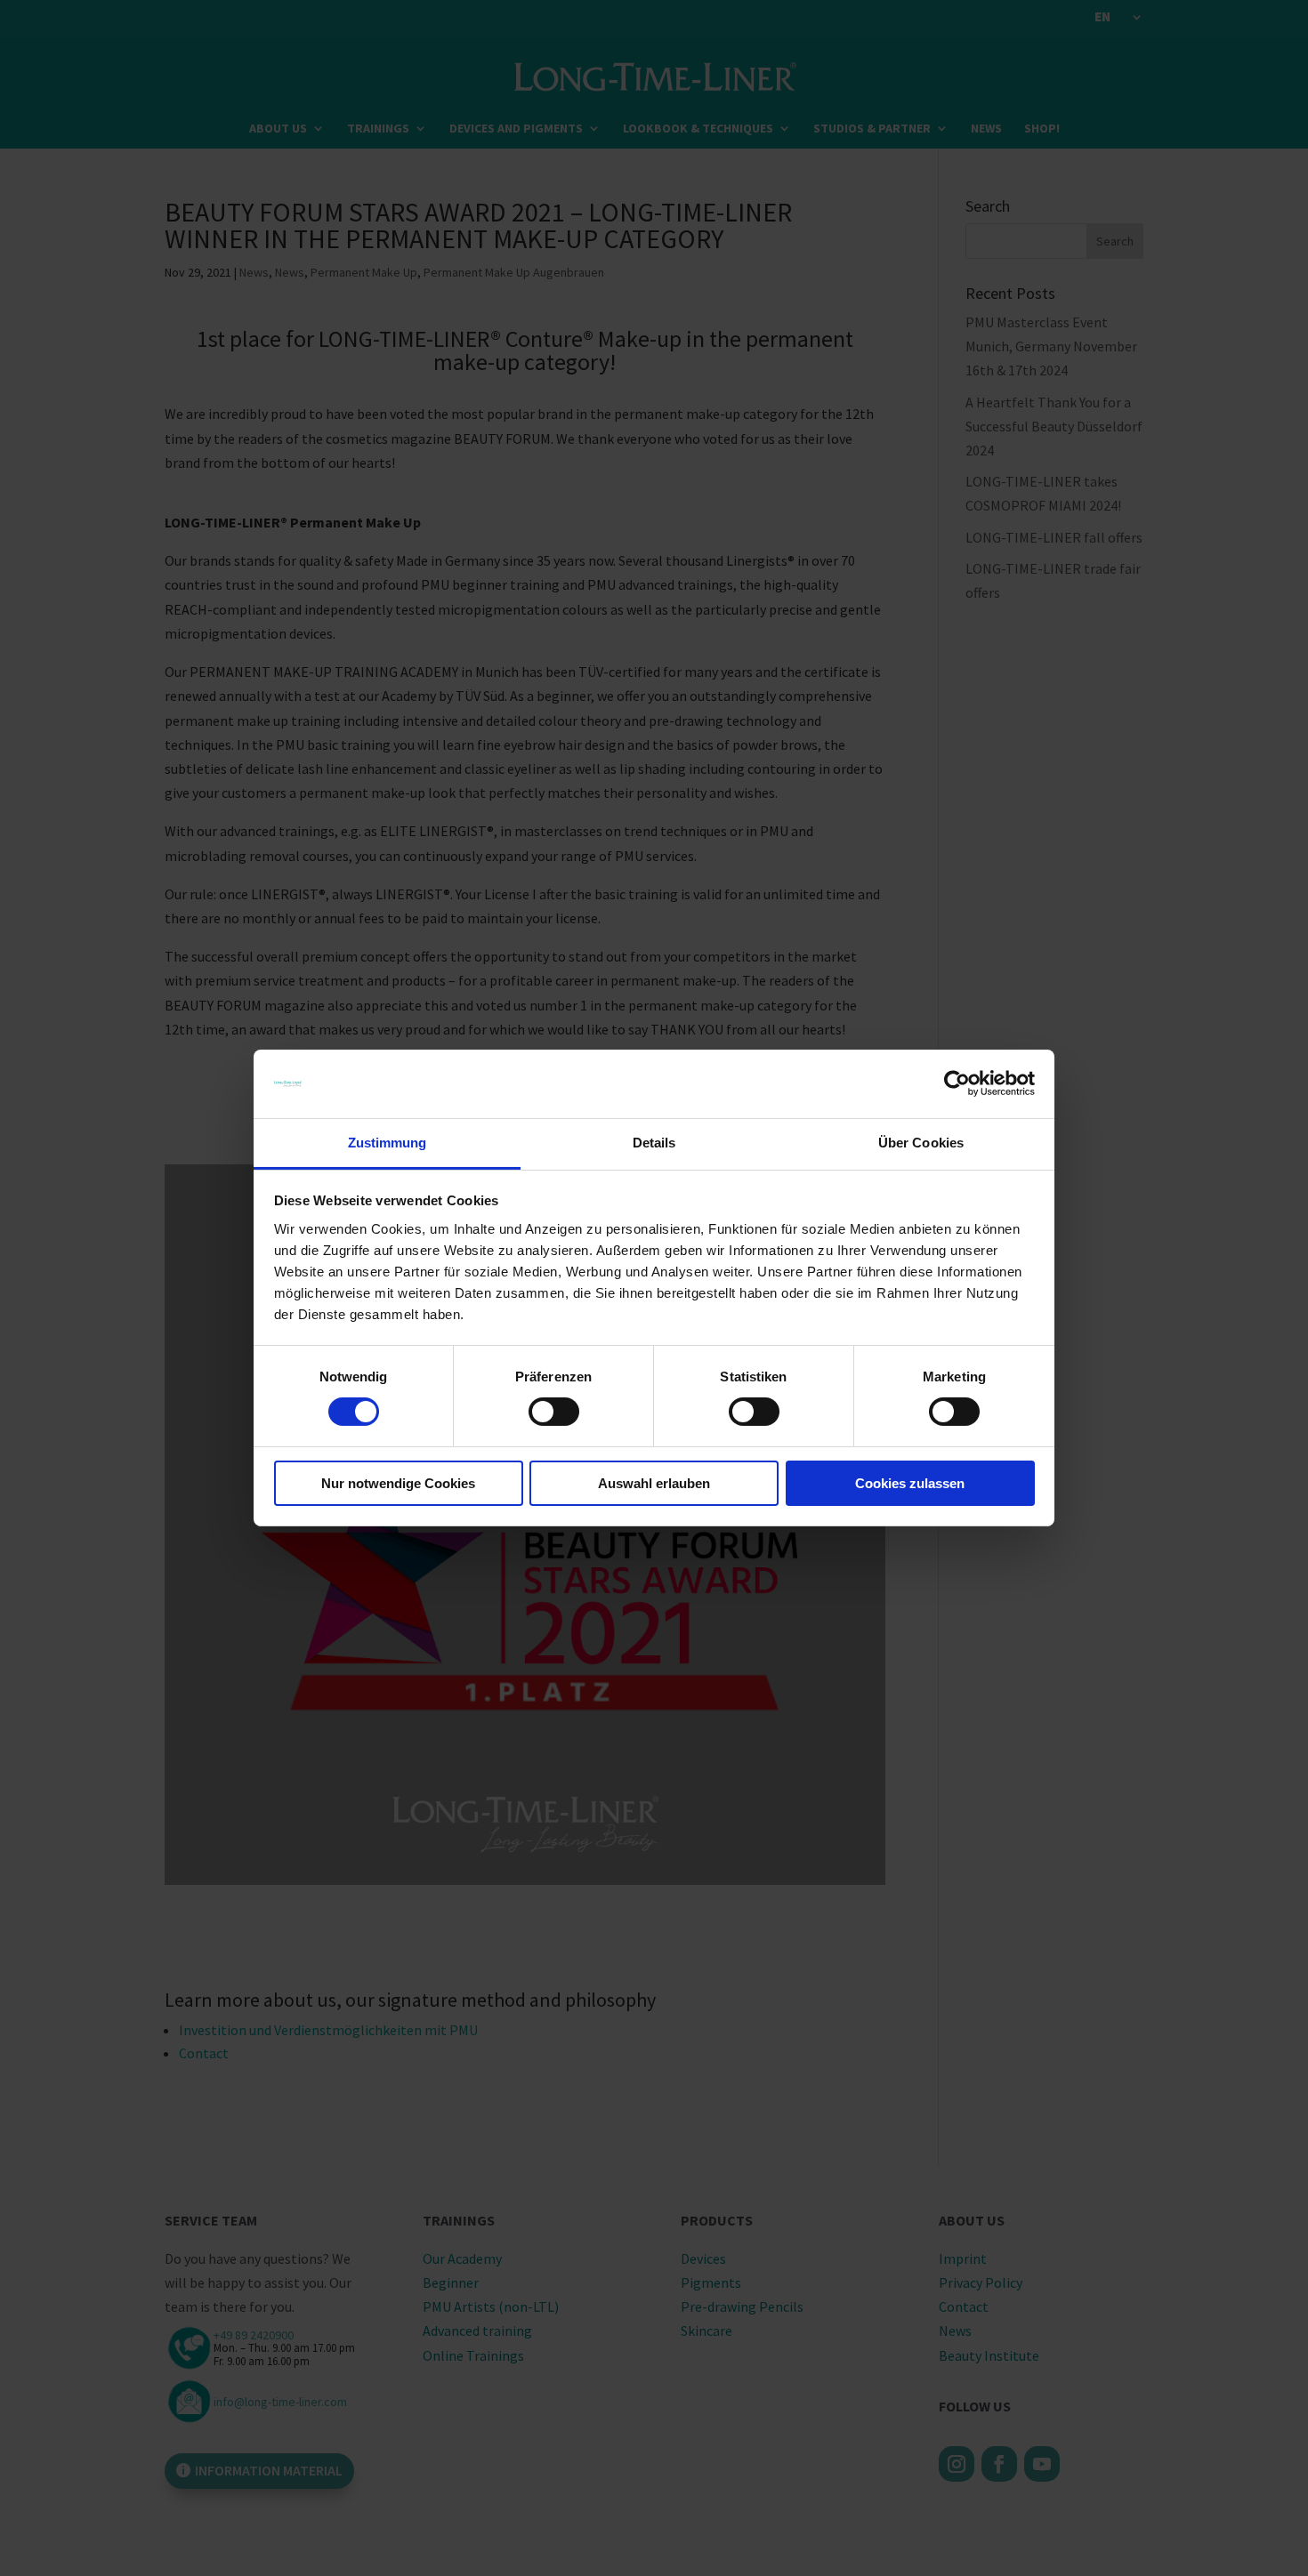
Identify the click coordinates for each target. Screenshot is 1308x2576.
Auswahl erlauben (654, 1483)
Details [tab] (654, 1143)
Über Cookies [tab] (921, 1143)
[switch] (554, 1412)
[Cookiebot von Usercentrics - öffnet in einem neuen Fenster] (957, 1083)
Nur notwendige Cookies (398, 1483)
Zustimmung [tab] (388, 1143)
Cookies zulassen (910, 1483)
